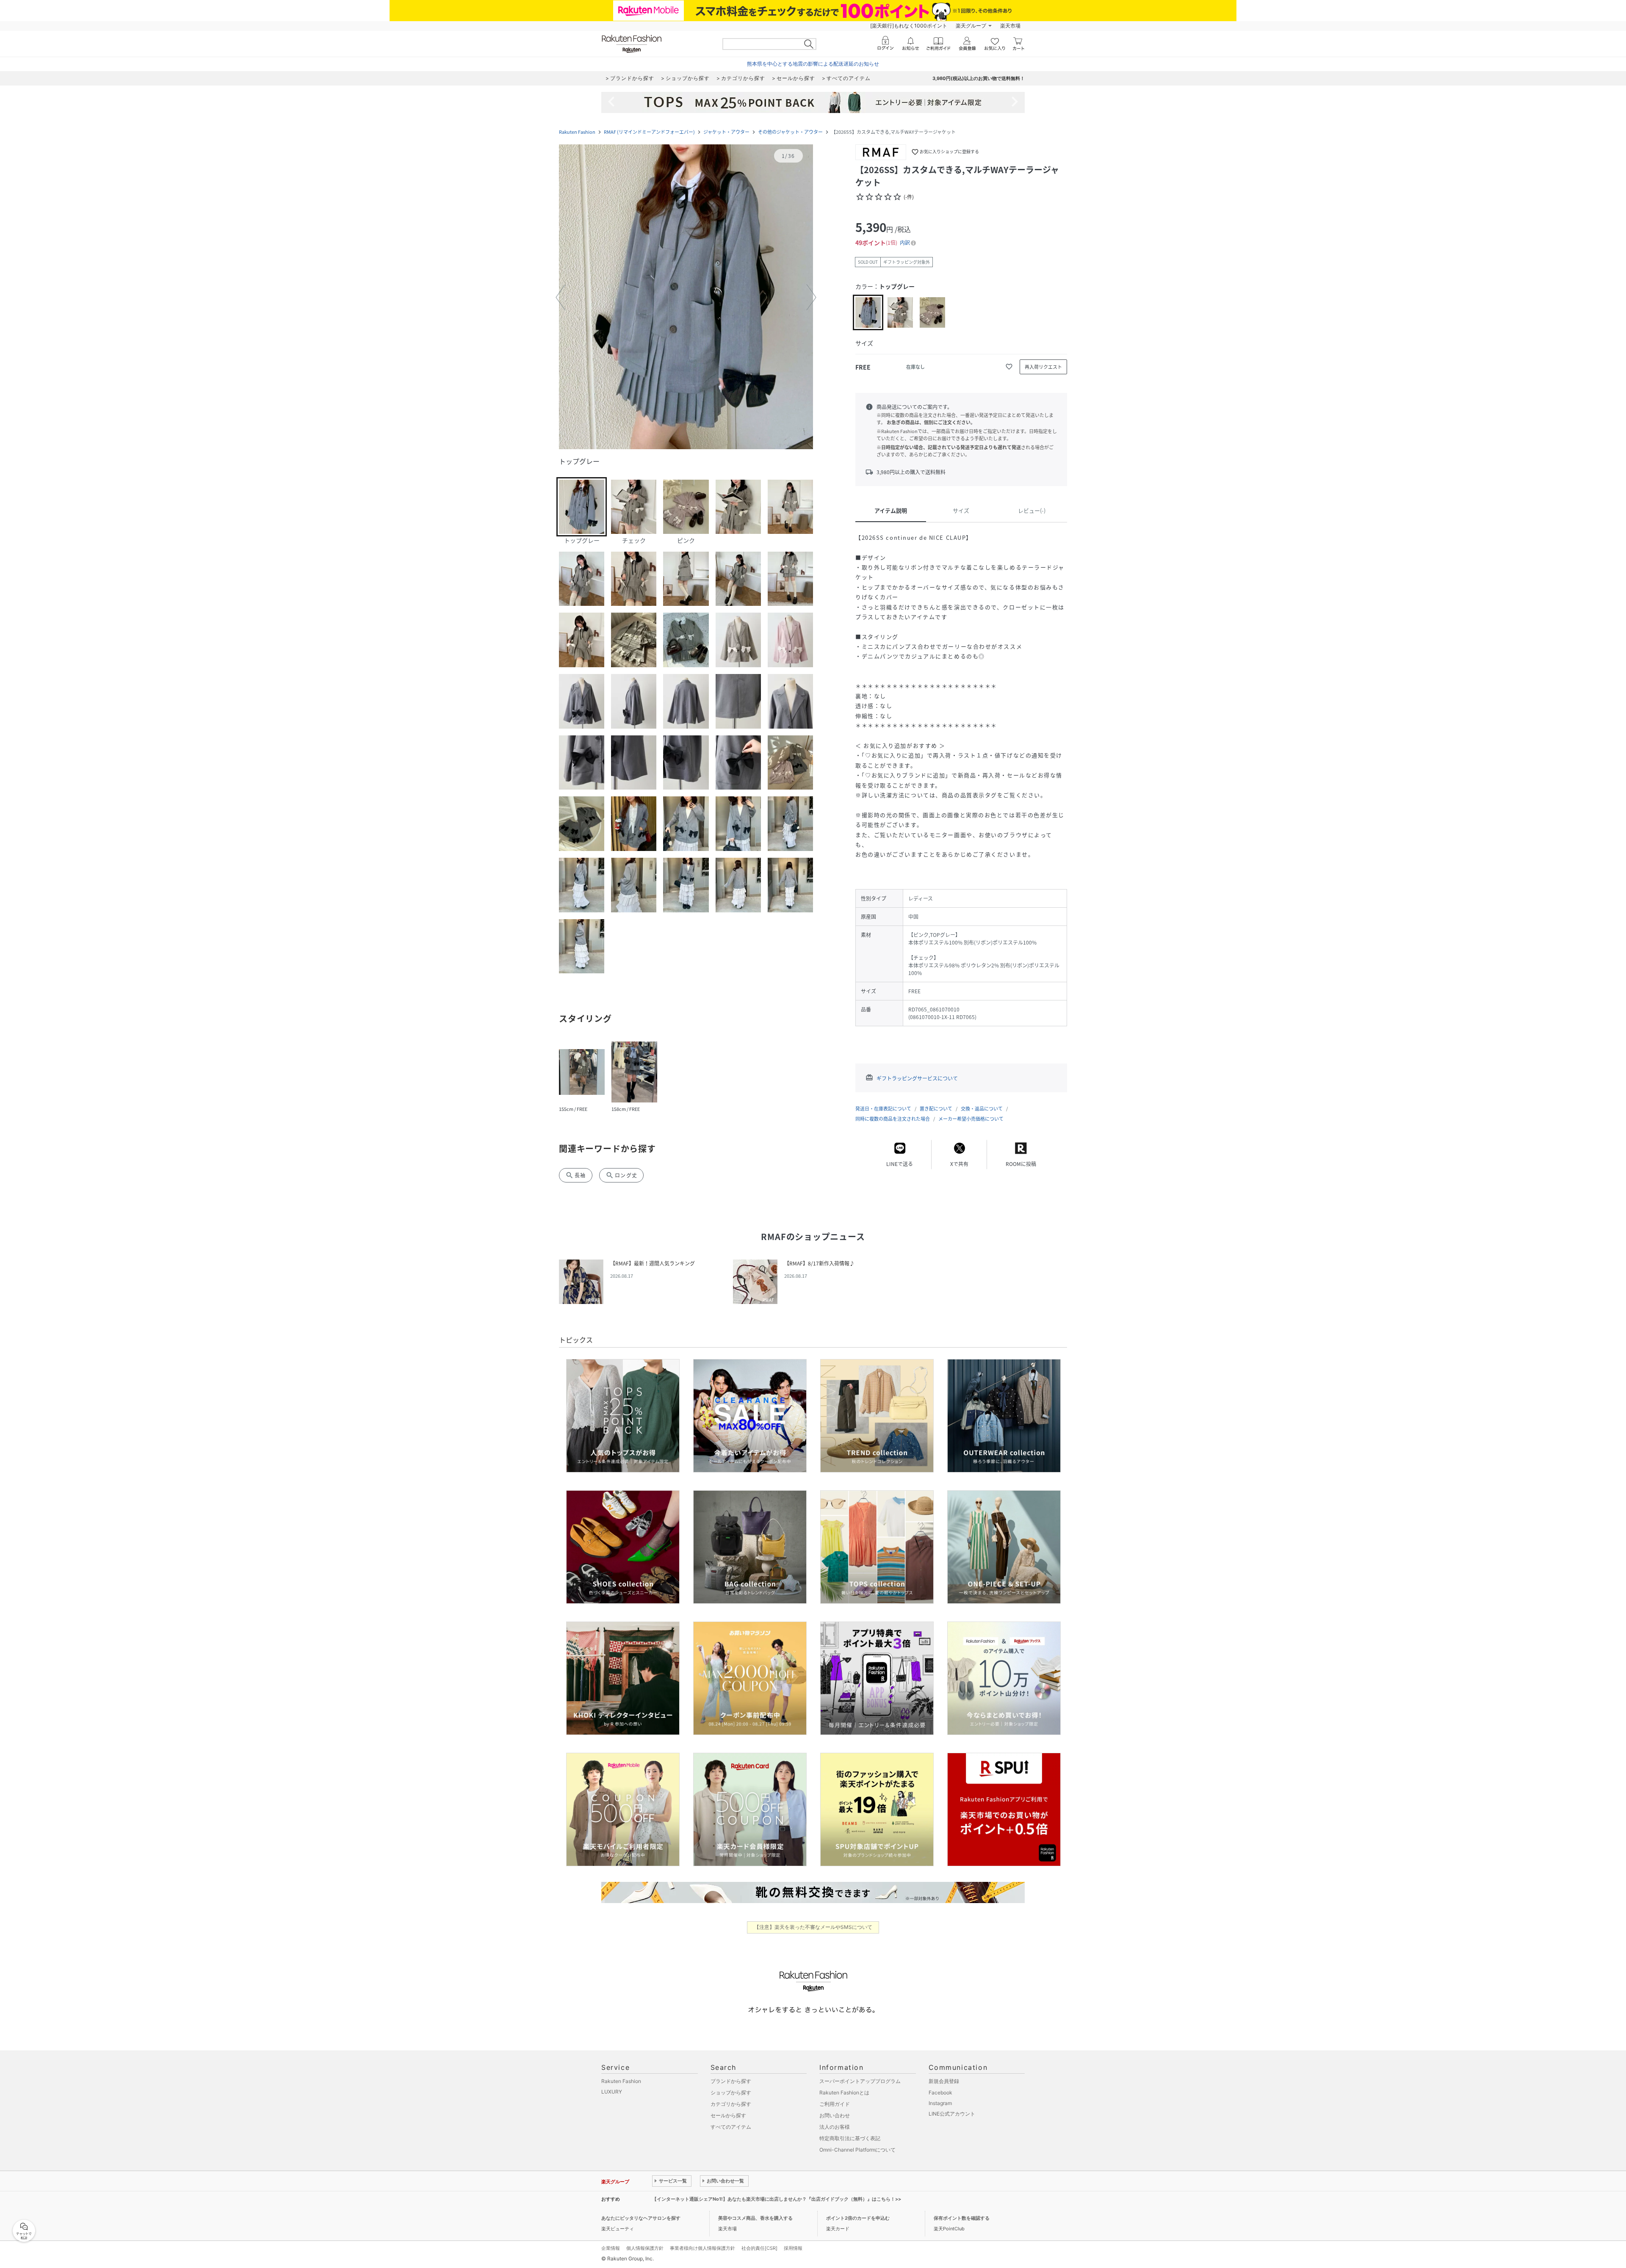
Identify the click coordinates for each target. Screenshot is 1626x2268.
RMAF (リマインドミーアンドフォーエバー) (649, 132)
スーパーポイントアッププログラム (860, 2081)
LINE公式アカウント (952, 2114)
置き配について (936, 1109)
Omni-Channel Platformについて (857, 2150)
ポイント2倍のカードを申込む (858, 2218)
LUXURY (612, 2092)
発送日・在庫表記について (883, 1109)
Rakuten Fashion (577, 132)
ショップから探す (731, 2093)
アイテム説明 (891, 510)
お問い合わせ (835, 2115)
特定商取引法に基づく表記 (850, 2138)
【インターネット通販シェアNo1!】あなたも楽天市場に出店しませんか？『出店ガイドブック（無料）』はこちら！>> (777, 2199)
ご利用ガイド (835, 2104)
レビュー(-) (1032, 510)
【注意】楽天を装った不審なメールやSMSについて (813, 1927)
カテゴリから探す (731, 2104)
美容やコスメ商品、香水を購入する (755, 2218)
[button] (686, 298)
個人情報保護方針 (645, 2248)
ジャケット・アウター (726, 132)
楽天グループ (971, 26)
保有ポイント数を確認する (962, 2218)
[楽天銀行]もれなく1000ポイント (909, 26)
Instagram (940, 2103)
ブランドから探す (731, 2081)
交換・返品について (982, 1109)
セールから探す (728, 2115)
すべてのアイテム (731, 2127)
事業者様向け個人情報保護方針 (702, 2248)
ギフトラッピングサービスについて (917, 1078)
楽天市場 (1010, 26)
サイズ (961, 510)
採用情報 (793, 2248)
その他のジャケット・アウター (790, 132)
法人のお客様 (835, 2127)
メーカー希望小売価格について (971, 1119)
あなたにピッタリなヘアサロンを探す (641, 2218)
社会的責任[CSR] (759, 2248)
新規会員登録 (944, 2081)
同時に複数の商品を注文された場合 (893, 1119)
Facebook (940, 2093)
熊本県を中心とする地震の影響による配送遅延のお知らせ (813, 64)
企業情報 (611, 2248)
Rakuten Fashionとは (844, 2093)
